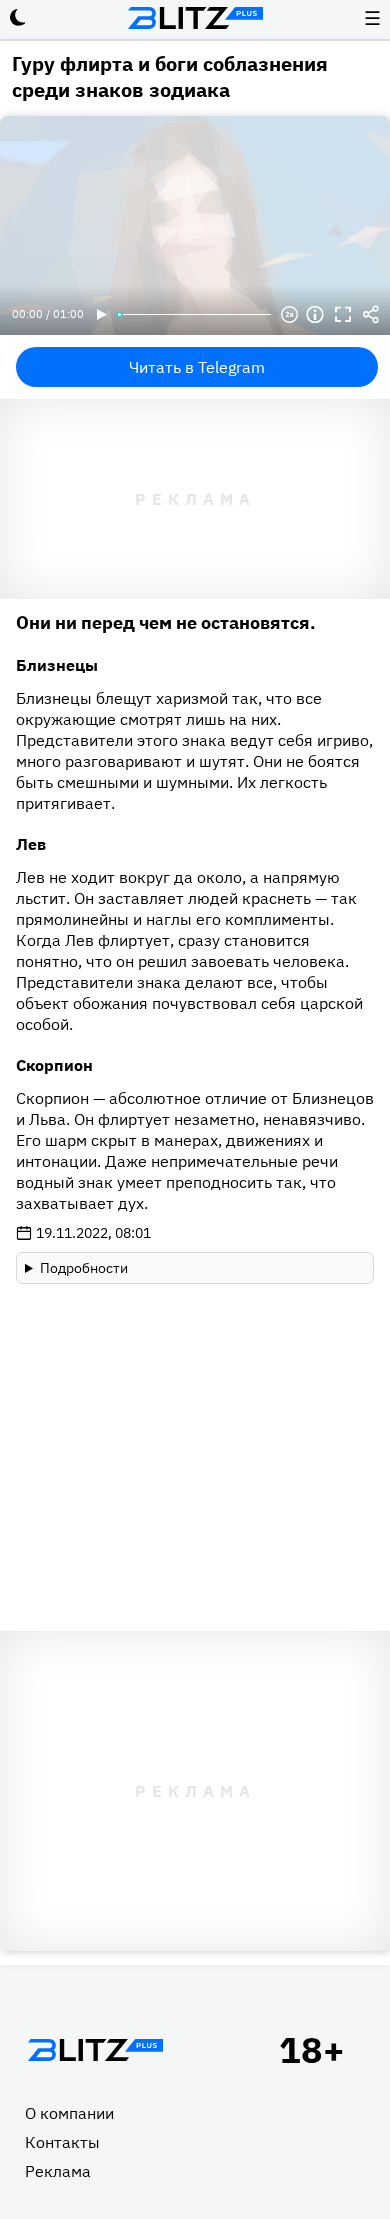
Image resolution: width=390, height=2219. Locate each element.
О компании (69, 2113)
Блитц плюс (195, 18)
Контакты (62, 2142)
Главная (95, 2050)
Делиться (371, 315)
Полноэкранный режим (343, 315)
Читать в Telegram (197, 367)
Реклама (58, 2171)
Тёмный (18, 18)
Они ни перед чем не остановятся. (166, 622)
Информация (315, 315)
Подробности (84, 1268)
